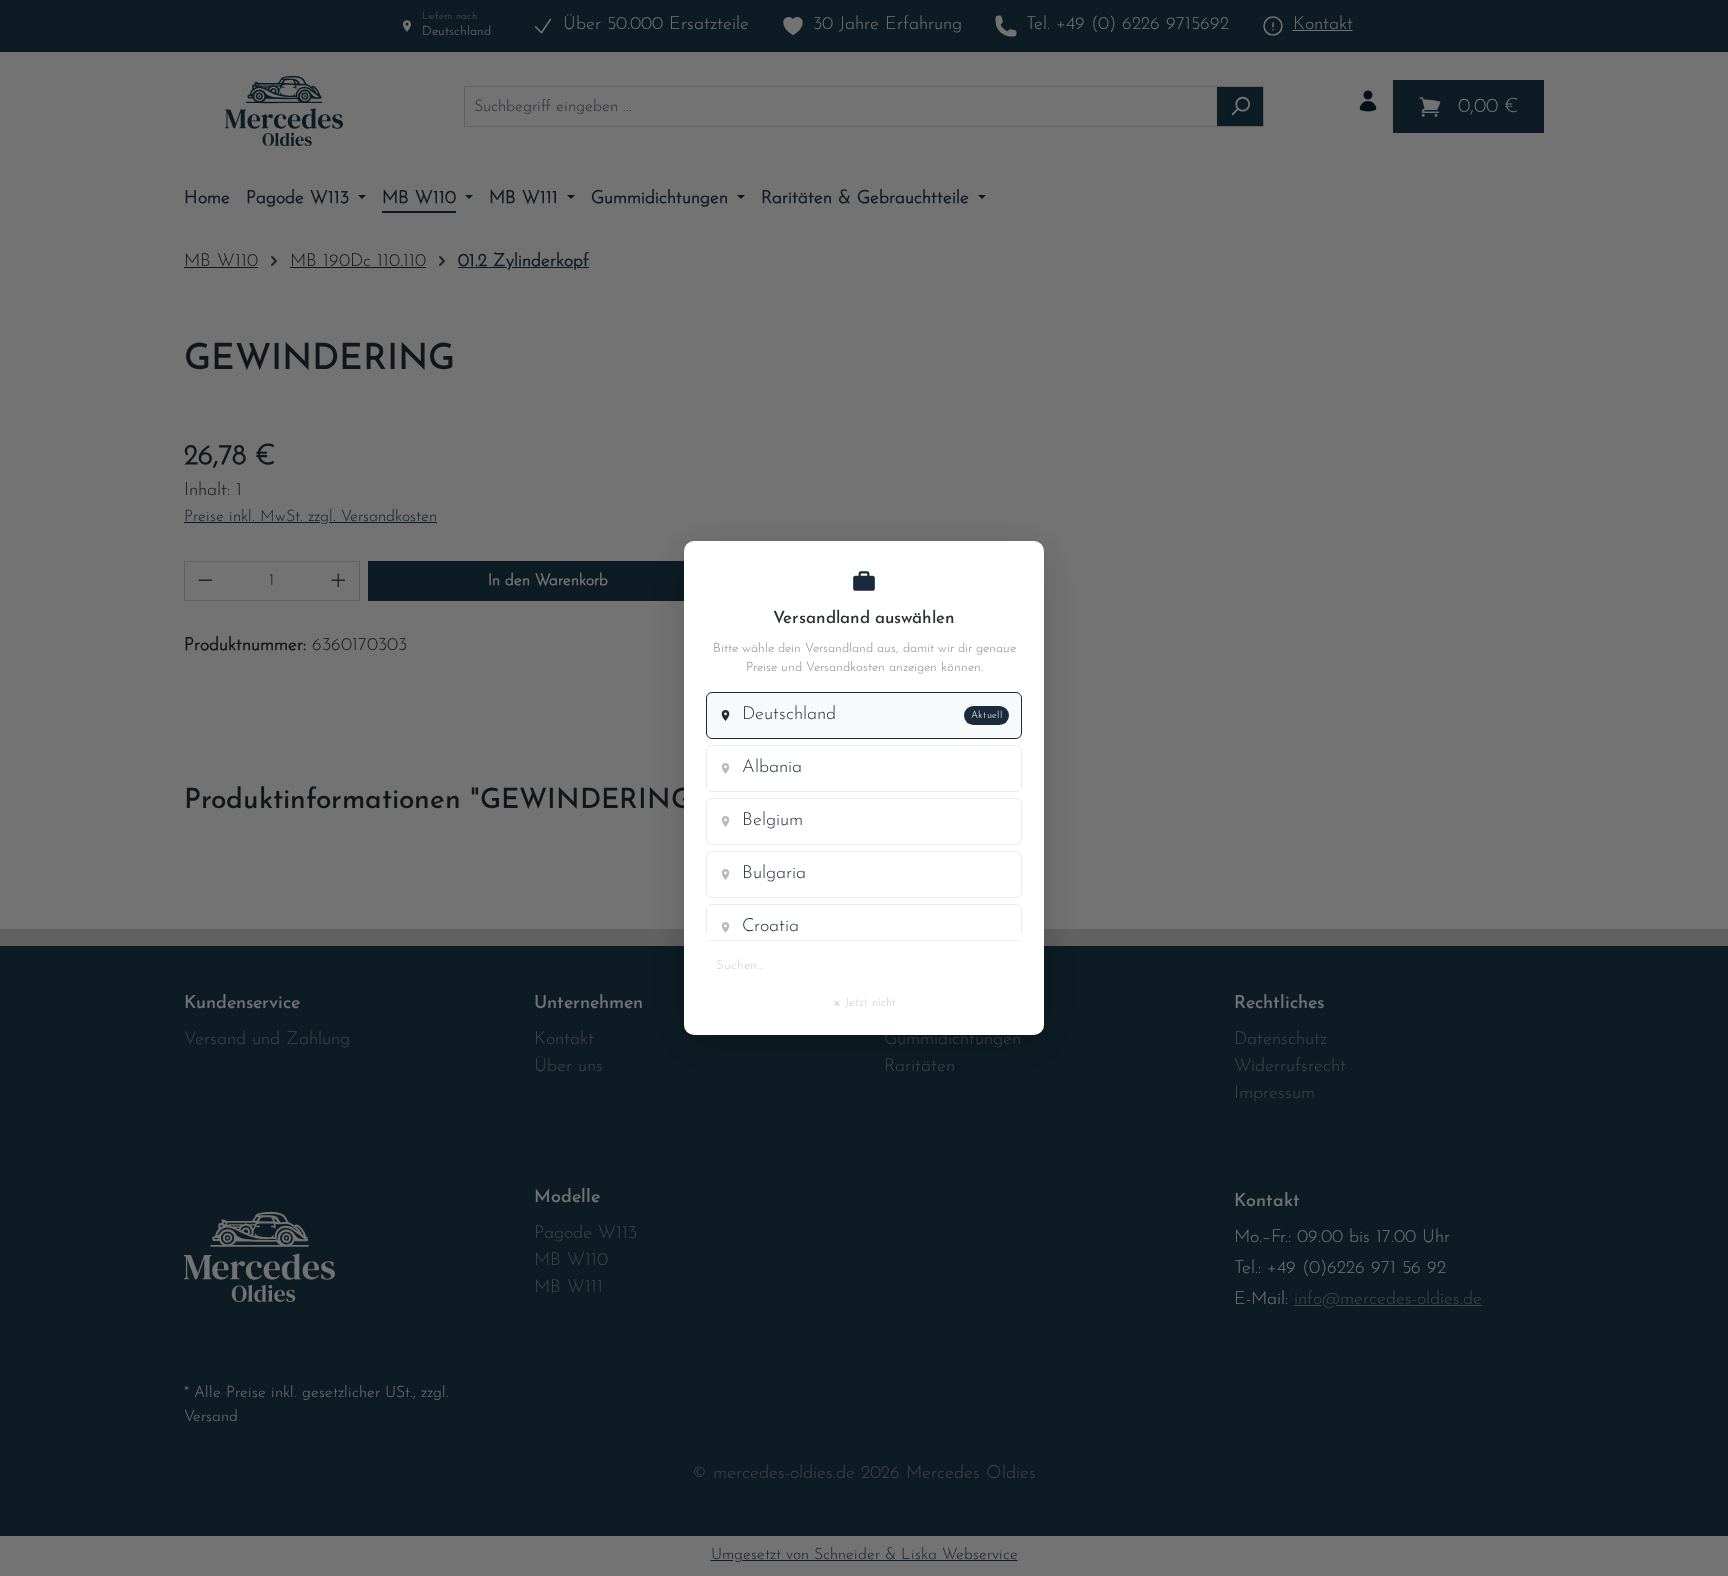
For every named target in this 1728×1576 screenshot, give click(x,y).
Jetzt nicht (864, 1002)
